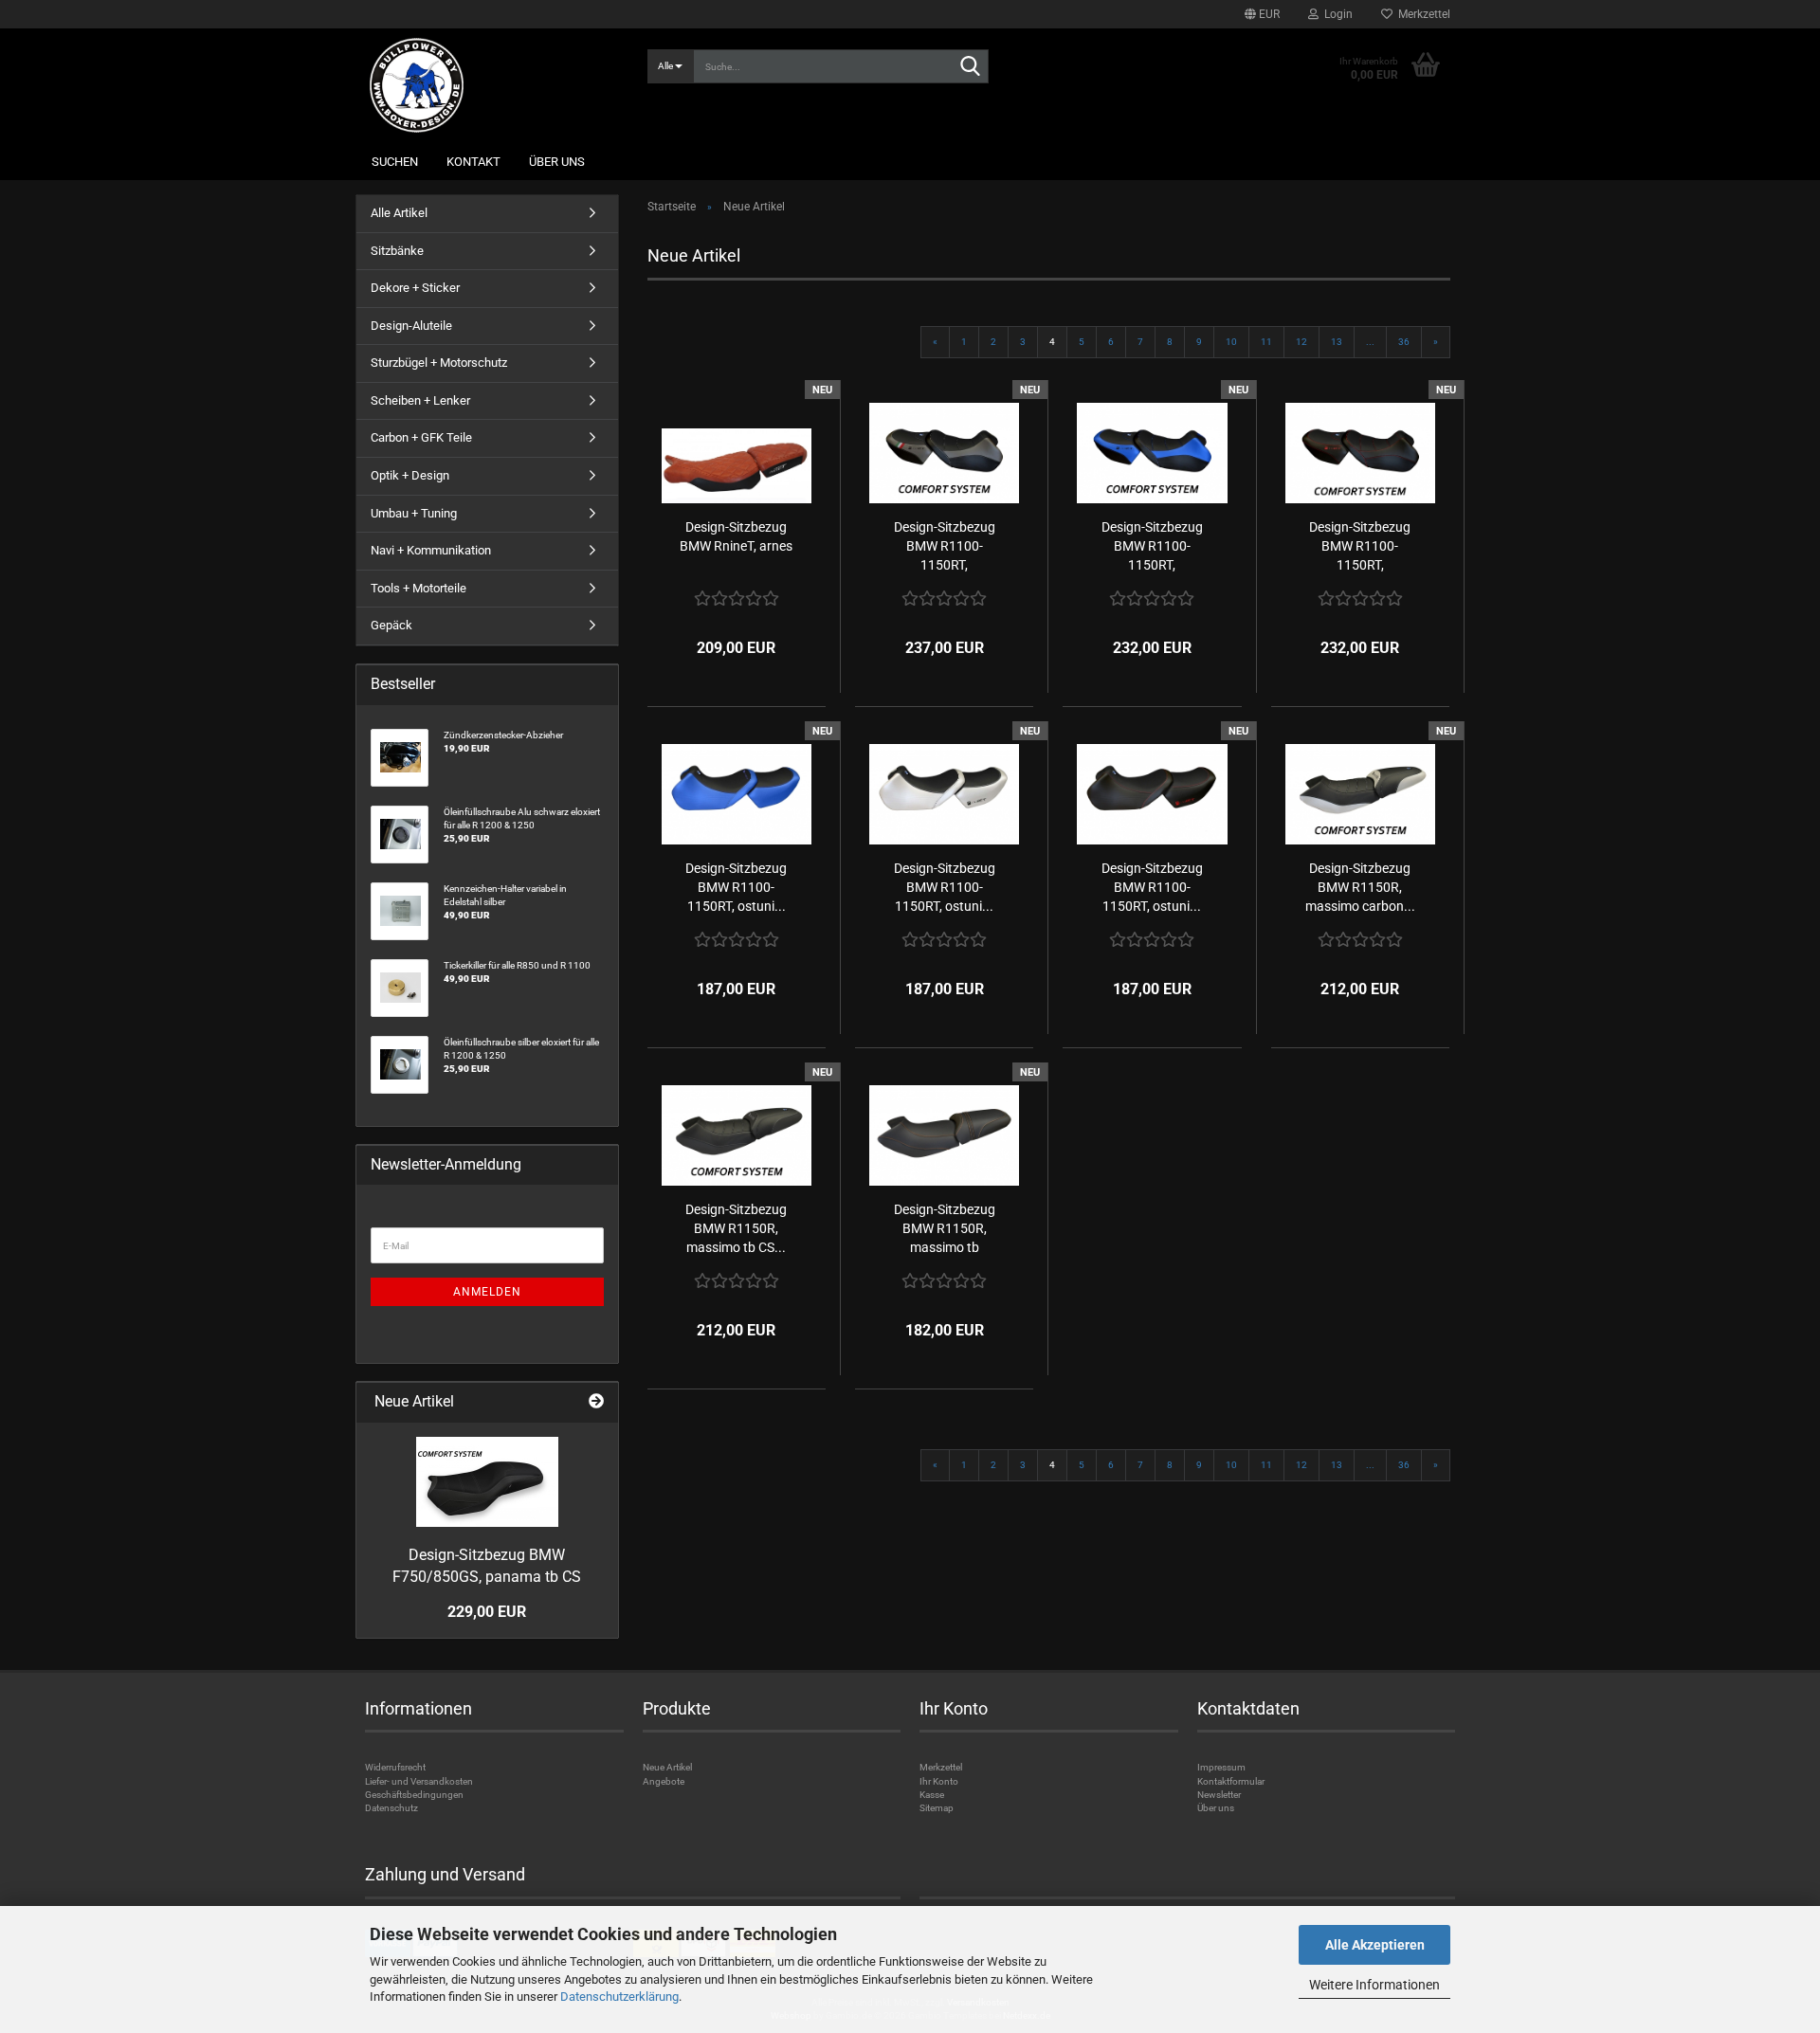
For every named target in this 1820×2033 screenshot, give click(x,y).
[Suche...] (971, 67)
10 (1231, 342)
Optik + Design (410, 475)
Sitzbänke (397, 251)
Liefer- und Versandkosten (419, 1781)
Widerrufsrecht (395, 1767)
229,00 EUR (487, 1612)
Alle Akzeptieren (1375, 1945)
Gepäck (391, 625)
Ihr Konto (939, 1781)
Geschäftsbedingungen (414, 1795)
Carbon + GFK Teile (421, 437)
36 (1404, 342)
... (1370, 342)
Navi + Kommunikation (431, 550)
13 (1337, 342)
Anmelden (487, 1292)
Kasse (932, 1795)
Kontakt (473, 162)
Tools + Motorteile (419, 588)
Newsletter (1219, 1795)
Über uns (557, 162)
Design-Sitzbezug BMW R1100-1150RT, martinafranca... (945, 547)
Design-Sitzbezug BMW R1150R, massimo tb (945, 1228)
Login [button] (1336, 14)
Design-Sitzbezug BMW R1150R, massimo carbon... (1360, 887)
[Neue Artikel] (596, 1402)
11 (1266, 342)
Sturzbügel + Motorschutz (439, 363)
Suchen (395, 162)
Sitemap (937, 1808)
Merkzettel (1421, 14)
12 (1301, 342)
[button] (1262, 14)
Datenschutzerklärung (619, 1997)
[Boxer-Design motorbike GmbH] (494, 85)
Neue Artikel (667, 1767)
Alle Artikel (399, 213)
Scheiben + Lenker (420, 400)
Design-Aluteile (411, 326)
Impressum (1221, 1767)
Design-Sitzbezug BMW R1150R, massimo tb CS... (736, 1228)
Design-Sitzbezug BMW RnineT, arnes (736, 536)
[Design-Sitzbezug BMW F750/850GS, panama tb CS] (487, 1482)
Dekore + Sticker (415, 288)
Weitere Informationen (1374, 1985)
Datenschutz (391, 1808)
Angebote (664, 1781)
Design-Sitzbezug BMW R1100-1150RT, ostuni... (736, 887)
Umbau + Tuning (414, 513)
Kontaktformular (1231, 1781)
